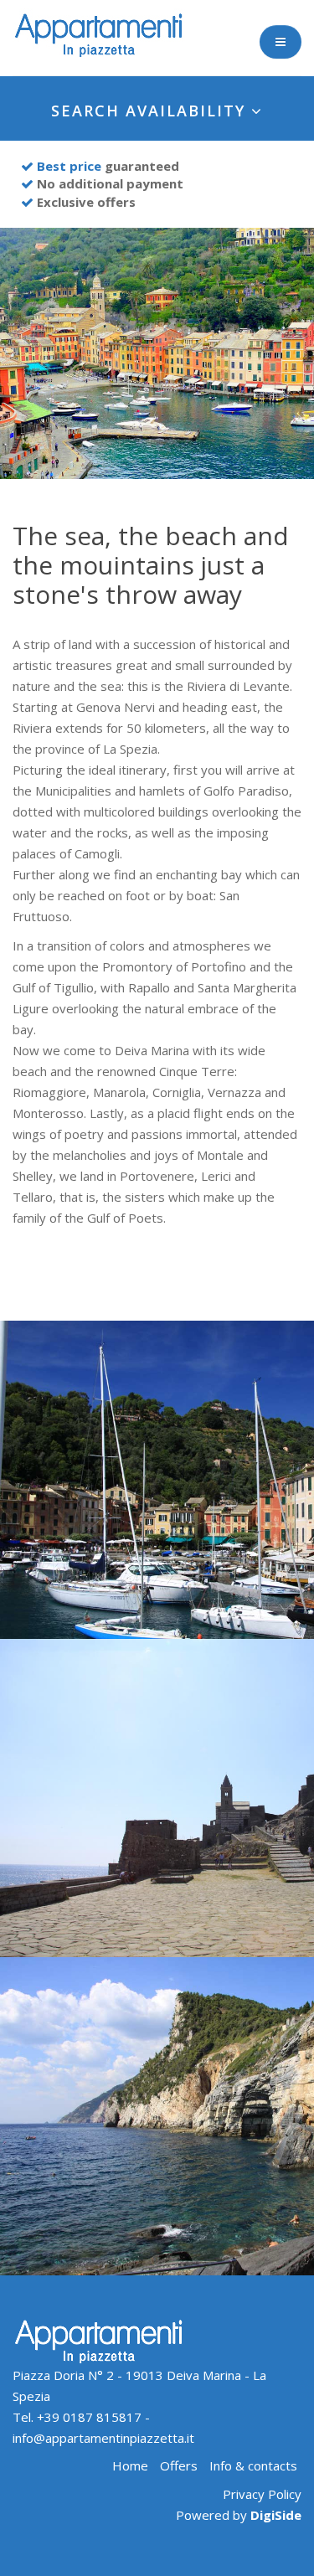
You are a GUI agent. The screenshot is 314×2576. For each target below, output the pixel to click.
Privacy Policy (262, 2494)
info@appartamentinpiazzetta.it (103, 2438)
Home (130, 2465)
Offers (179, 2465)
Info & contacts (253, 2465)
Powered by (239, 2515)
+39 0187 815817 (89, 2417)
